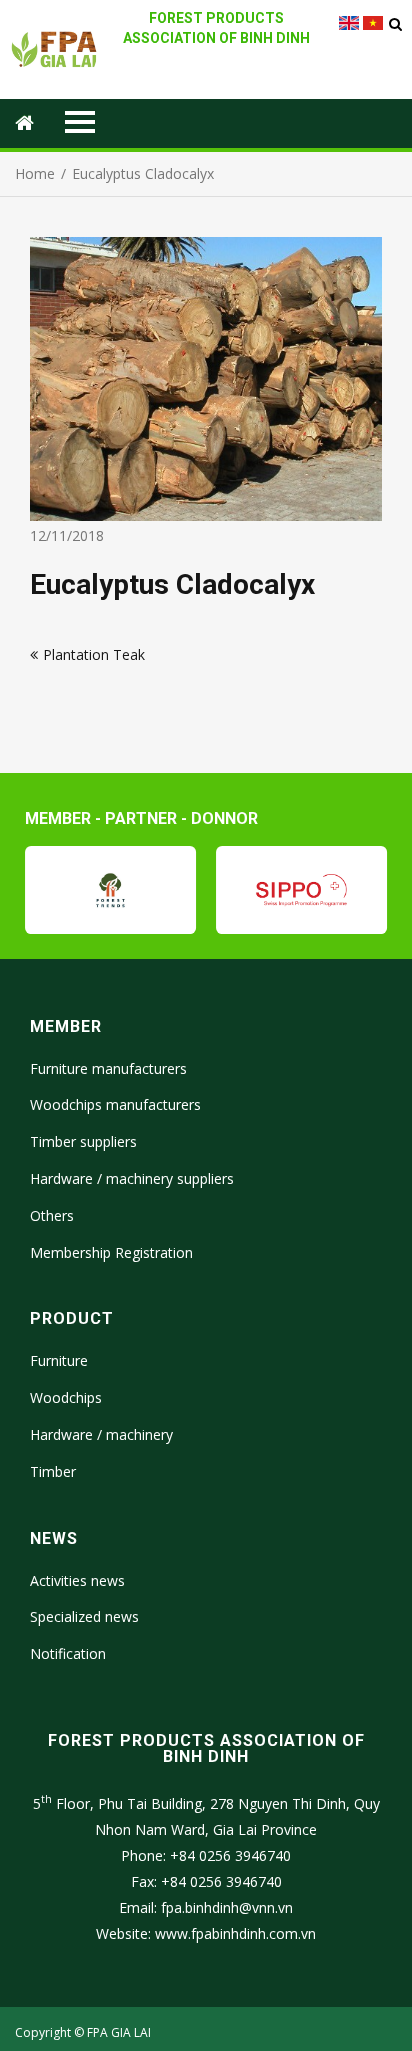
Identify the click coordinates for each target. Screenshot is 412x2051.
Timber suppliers (83, 1141)
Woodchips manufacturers (115, 1104)
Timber (53, 1471)
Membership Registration (111, 1252)
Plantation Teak (94, 654)
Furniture (59, 1360)
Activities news (77, 1580)
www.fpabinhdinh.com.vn (235, 1933)
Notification (68, 1653)
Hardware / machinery (101, 1434)
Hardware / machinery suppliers (132, 1178)
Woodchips (66, 1397)
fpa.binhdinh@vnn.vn (227, 1907)
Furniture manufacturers (108, 1068)
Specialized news (84, 1616)
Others (52, 1215)
